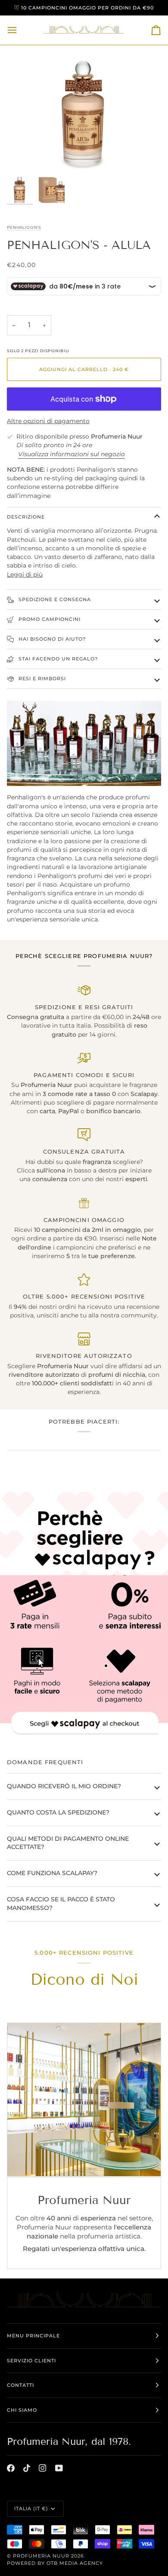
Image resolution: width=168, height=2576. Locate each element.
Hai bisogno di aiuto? (51, 639)
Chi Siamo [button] (22, 2410)
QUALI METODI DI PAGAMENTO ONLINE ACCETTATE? (68, 1843)
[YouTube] (59, 2468)
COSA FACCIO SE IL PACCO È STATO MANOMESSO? (61, 1904)
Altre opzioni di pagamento (48, 421)
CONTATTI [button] (20, 2385)
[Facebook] (11, 2468)
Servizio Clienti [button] (31, 2361)
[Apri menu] (20, 30)
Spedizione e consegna (54, 599)
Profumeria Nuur (41, 2556)
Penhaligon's (24, 227)
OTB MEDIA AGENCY (75, 2563)
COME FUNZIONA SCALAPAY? (52, 1873)
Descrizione (26, 517)
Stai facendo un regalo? (57, 659)
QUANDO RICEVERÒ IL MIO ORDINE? (64, 1786)
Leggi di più (25, 574)
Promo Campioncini (49, 619)
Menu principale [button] (33, 2336)
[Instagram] (43, 2468)
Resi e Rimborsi (41, 679)
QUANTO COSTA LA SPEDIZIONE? (58, 1812)
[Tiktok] (27, 2468)
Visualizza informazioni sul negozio (72, 454)
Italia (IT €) (31, 2508)
